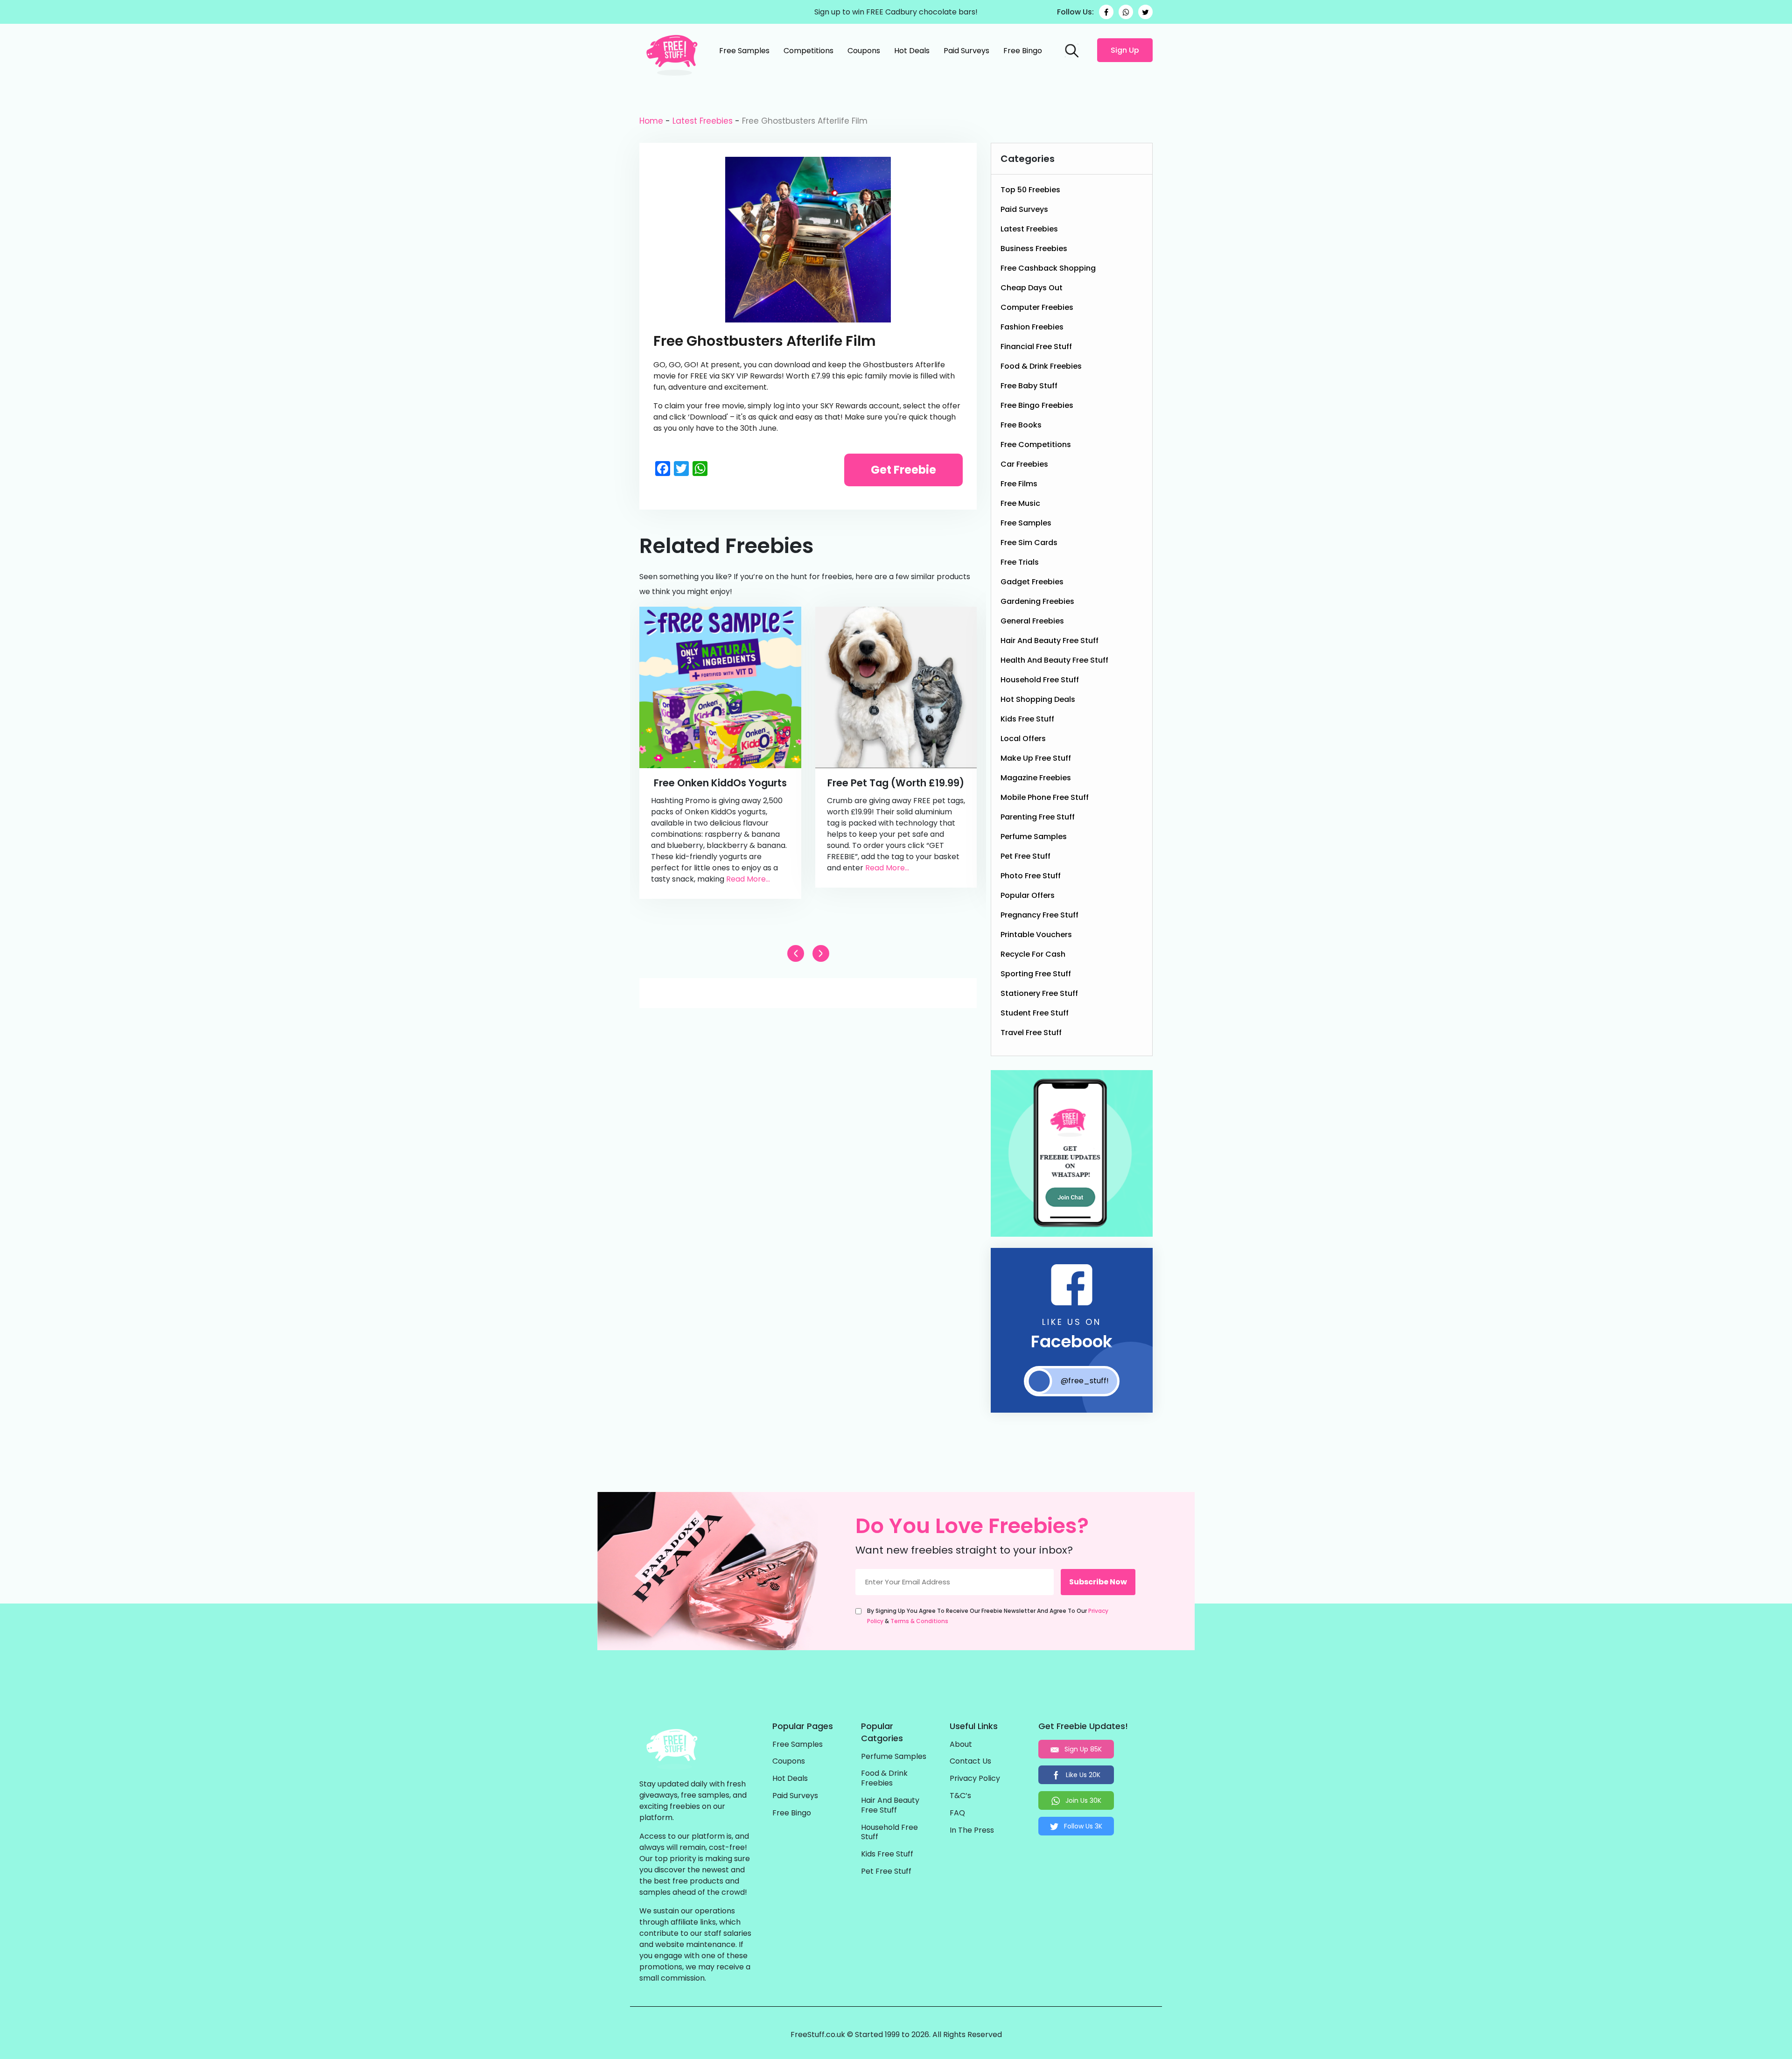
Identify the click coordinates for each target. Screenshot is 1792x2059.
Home (651, 121)
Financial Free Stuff (1036, 347)
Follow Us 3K (1082, 1826)
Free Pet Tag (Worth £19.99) (896, 783)
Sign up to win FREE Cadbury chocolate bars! (896, 12)
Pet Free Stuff (1025, 856)
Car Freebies (1024, 464)
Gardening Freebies (1037, 601)
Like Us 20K (1082, 1775)
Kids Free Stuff (1027, 719)
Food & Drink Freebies (1041, 366)
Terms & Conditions (919, 1621)
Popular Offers (1028, 895)
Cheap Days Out (1032, 288)
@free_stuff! (1085, 1381)
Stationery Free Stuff (1039, 993)
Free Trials (1020, 562)
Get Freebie (903, 470)
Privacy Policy (975, 1779)
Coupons (864, 51)
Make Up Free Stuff (1036, 758)
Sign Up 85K (1082, 1749)
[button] (821, 953)
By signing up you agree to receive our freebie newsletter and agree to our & (988, 1616)
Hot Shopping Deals (1038, 699)
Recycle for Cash (1033, 954)
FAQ (957, 1813)
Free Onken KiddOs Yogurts (720, 783)
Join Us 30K (1082, 1800)
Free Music (1020, 503)
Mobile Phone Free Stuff (1045, 797)
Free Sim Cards (1029, 543)
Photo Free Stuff (1031, 876)
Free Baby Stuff (1029, 386)
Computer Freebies (1037, 307)
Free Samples (744, 51)
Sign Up (1125, 50)
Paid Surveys (966, 51)
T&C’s (960, 1796)
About (961, 1745)
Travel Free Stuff (1031, 1033)
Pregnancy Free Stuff (1039, 915)
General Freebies (1032, 621)
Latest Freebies (703, 121)
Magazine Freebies (1036, 778)
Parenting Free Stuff (1038, 817)
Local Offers (1023, 739)
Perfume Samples (1034, 837)
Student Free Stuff (1035, 1013)
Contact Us (970, 1761)
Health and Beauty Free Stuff (1054, 660)
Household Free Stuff (1040, 680)
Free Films (1019, 484)
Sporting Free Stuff (1036, 974)
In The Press (972, 1831)
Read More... (748, 879)
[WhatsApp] (1126, 12)
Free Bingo (1023, 51)
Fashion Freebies (1032, 327)
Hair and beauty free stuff (1050, 641)
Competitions (808, 51)
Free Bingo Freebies (1037, 405)
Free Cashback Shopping (1048, 268)
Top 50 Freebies (1030, 190)
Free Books (1021, 425)
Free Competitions (1036, 445)
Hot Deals (912, 51)
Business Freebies (1034, 249)
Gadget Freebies (1032, 582)
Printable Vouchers (1036, 935)
